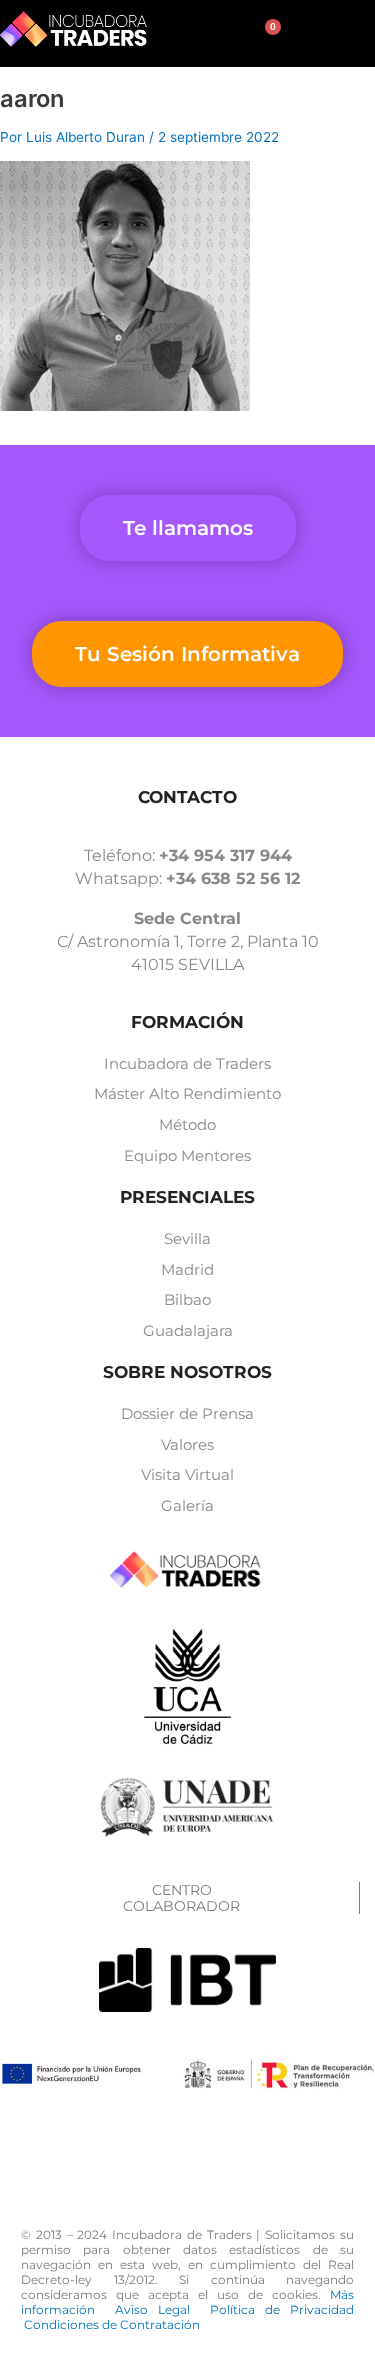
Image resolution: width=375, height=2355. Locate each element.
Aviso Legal (162, 2309)
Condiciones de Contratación (112, 2324)
